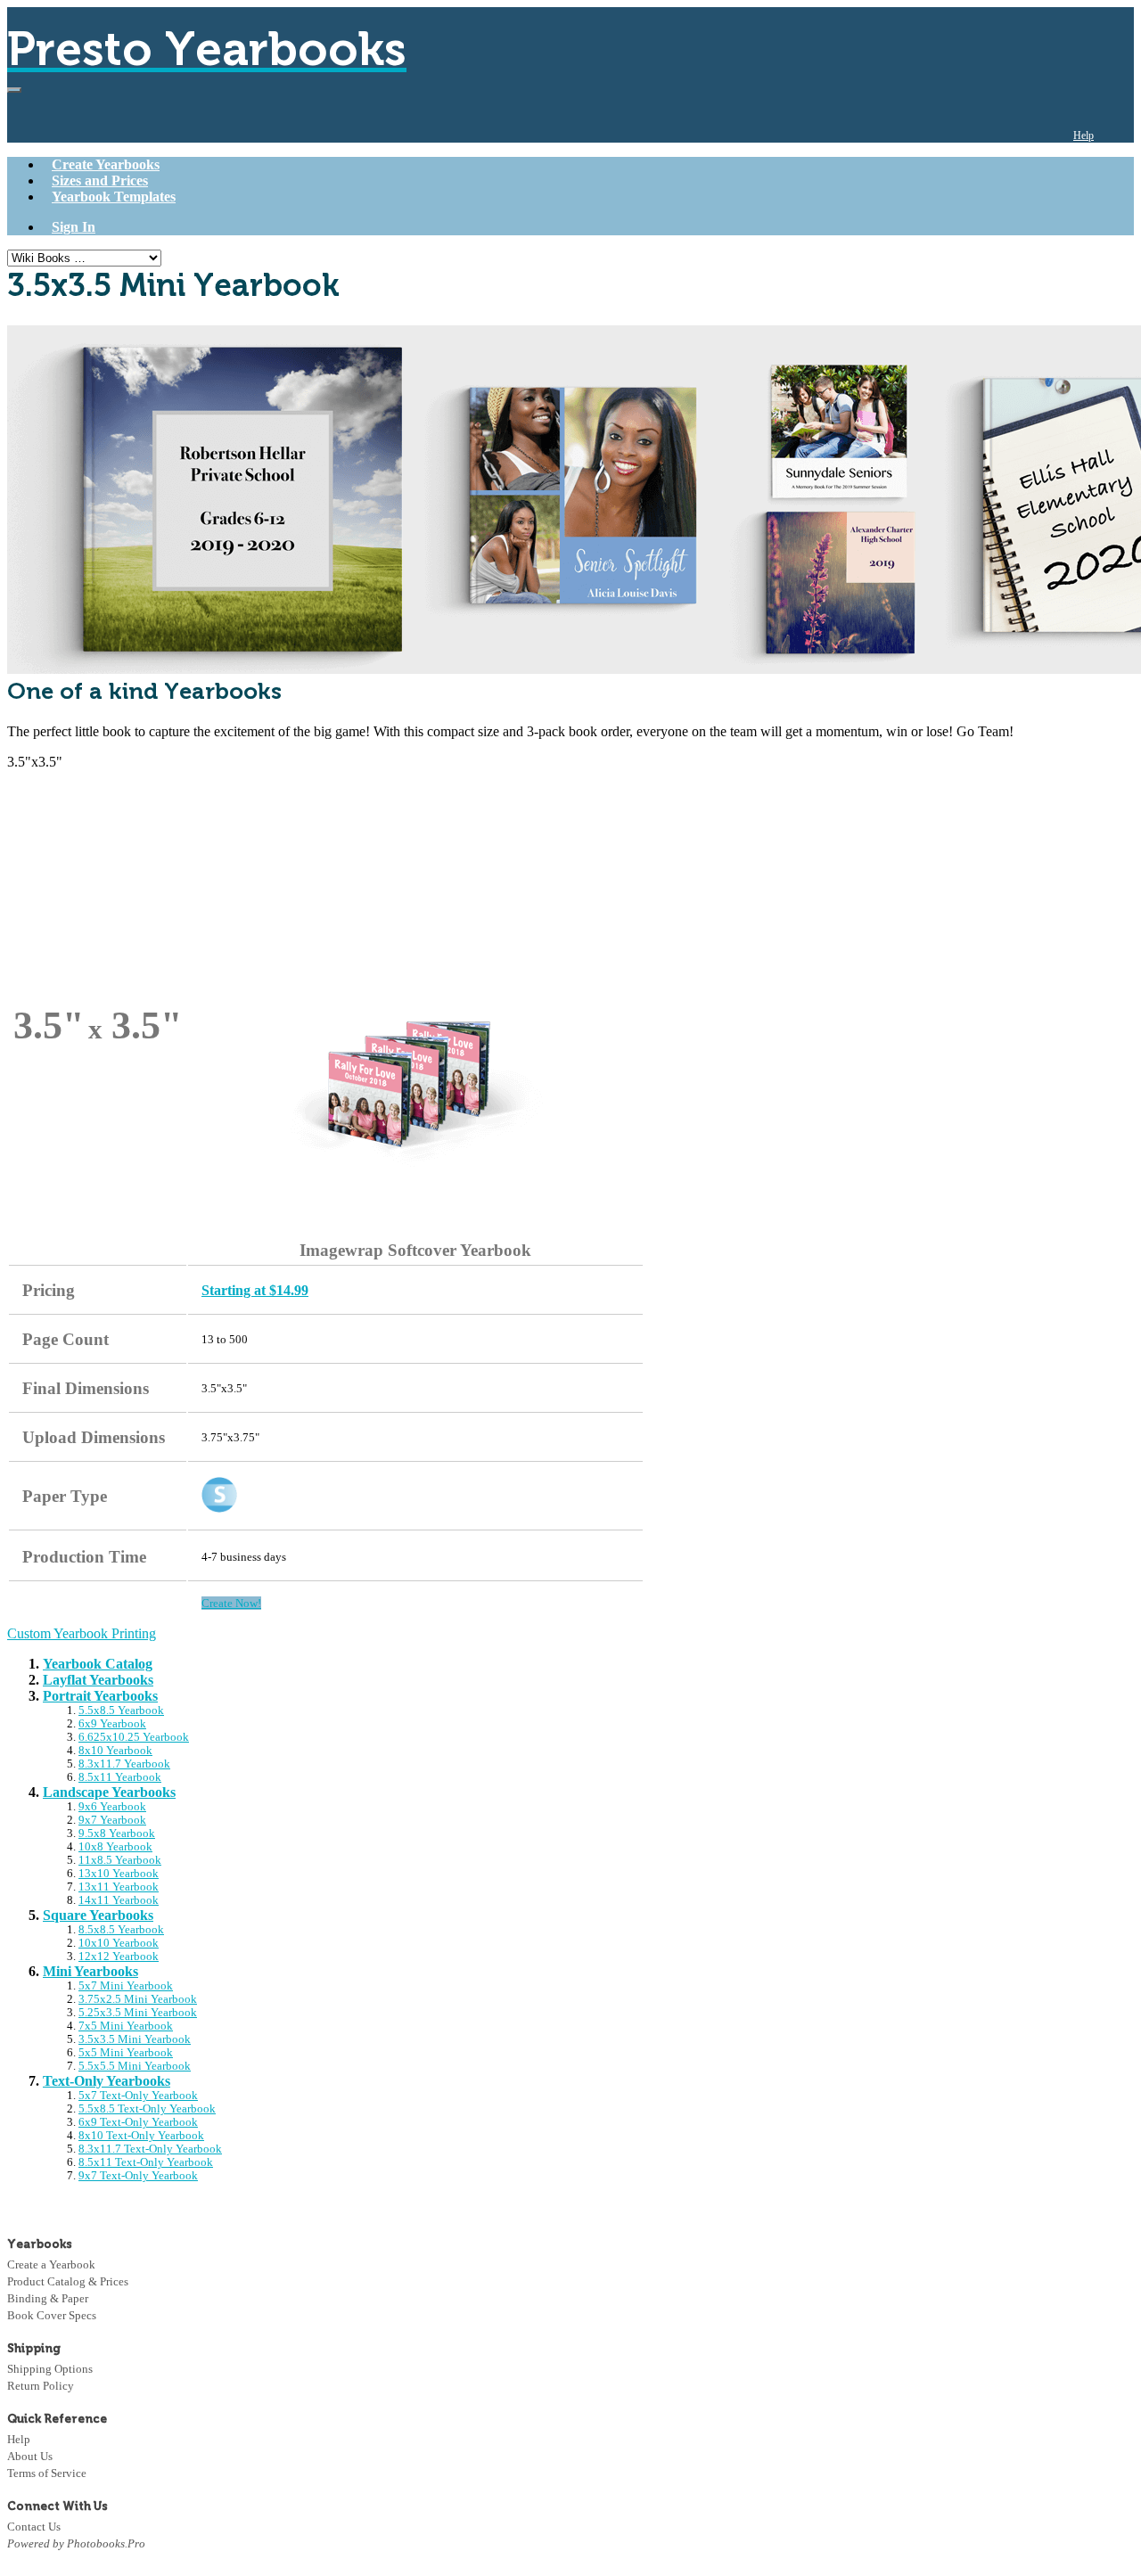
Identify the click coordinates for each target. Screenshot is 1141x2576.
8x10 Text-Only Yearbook (141, 2136)
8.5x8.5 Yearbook (121, 1930)
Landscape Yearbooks (109, 1792)
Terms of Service (47, 2473)
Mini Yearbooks (90, 1971)
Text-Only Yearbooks (107, 2081)
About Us (30, 2456)
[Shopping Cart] (1120, 135)
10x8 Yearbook (115, 1847)
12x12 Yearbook (119, 1957)
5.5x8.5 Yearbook (121, 1710)
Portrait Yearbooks (100, 1696)
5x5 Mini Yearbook (126, 2053)
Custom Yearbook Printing (82, 1633)
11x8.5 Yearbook (120, 1860)
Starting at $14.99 (255, 1290)
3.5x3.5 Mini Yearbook (135, 2039)
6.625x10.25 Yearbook (134, 1737)
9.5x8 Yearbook (117, 1834)
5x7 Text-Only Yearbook (138, 2096)
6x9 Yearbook (112, 1724)
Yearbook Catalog (98, 1664)
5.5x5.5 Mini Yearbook (135, 2066)
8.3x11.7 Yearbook (124, 1764)
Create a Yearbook (51, 2264)
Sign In (74, 227)
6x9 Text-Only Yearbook (138, 2122)
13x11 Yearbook (119, 1887)
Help (1084, 135)
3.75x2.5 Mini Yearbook (138, 1999)
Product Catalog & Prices (68, 2281)
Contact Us (34, 2527)
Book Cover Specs (52, 2315)
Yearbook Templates (114, 197)
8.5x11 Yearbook (120, 1777)
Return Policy (41, 2386)
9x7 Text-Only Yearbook (138, 2176)
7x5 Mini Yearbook (126, 2026)
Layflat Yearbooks (98, 1680)
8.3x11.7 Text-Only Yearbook (150, 2149)
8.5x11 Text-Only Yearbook (146, 2162)
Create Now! (231, 1603)
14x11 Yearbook (119, 1900)
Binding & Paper (48, 2298)
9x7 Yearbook (112, 1820)
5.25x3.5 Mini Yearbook (138, 2013)
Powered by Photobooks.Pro (76, 2543)
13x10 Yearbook (119, 1874)
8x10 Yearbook (115, 1751)
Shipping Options (50, 2369)
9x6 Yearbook (112, 1807)
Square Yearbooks (98, 1915)
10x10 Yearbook (119, 1943)
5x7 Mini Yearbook (126, 1986)
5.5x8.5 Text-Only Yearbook (147, 2109)
